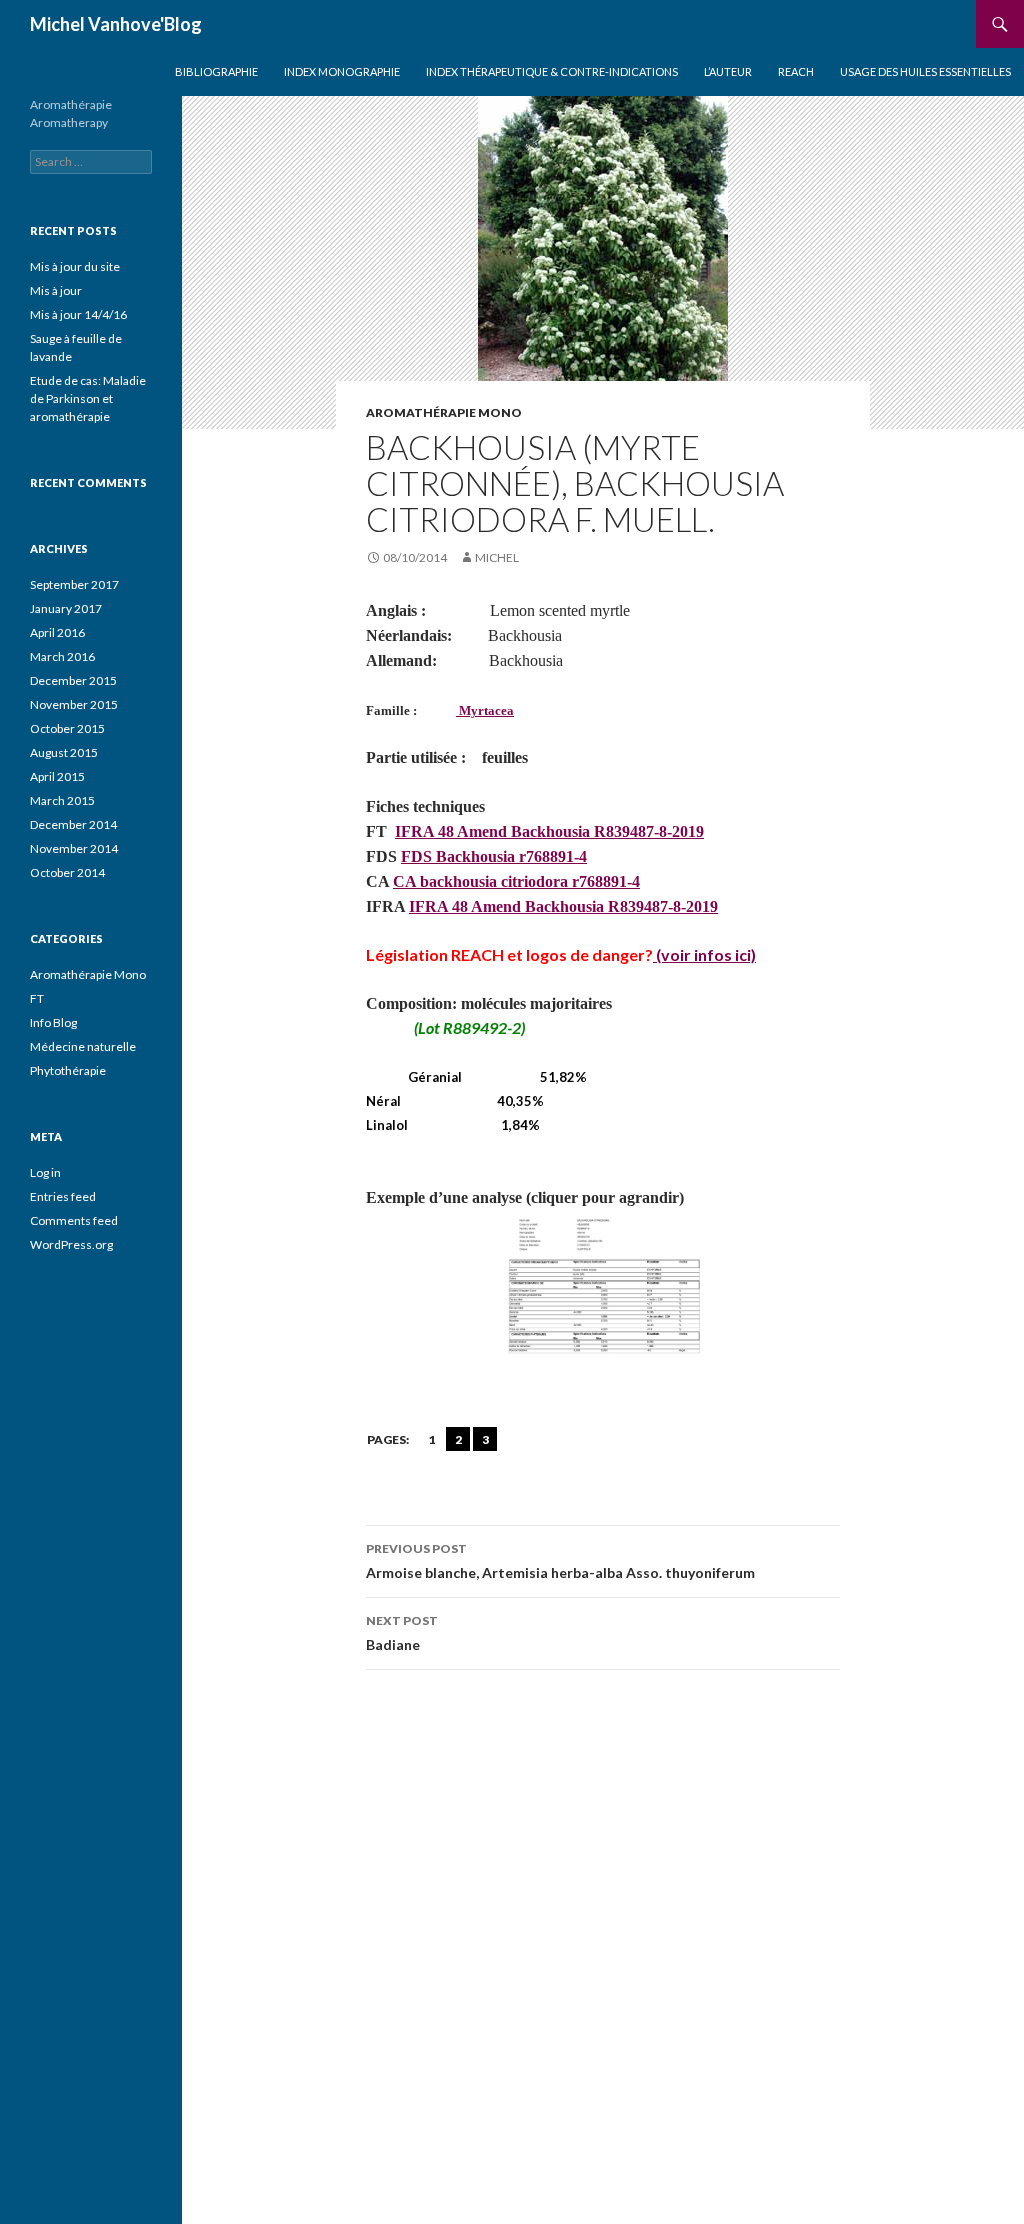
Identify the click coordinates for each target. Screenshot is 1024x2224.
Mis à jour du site (75, 266)
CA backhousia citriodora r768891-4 (516, 881)
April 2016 (57, 632)
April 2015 (57, 776)
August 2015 (64, 752)
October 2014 (67, 872)
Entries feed (63, 1196)
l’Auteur (728, 71)
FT (37, 998)
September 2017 (74, 584)
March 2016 (62, 656)
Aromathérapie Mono (444, 412)
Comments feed (74, 1220)
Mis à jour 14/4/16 (78, 314)
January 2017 (66, 608)
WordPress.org (71, 1244)
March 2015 (62, 800)
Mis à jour (56, 290)
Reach (796, 71)
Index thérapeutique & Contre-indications (552, 71)
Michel (497, 557)
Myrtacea (485, 710)
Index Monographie (342, 71)
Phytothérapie (68, 1070)
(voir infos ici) (704, 954)
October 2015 (67, 728)
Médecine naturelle (83, 1046)
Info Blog (53, 1022)
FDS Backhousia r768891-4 (494, 856)
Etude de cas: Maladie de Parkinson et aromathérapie (88, 398)
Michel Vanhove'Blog (116, 24)
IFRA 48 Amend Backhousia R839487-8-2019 (549, 831)
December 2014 (73, 824)
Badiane (402, 1633)
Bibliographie (216, 71)
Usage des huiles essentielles (925, 71)
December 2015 (73, 680)
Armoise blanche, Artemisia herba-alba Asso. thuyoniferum (560, 1561)
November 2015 (74, 704)
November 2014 (74, 848)
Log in (45, 1172)
